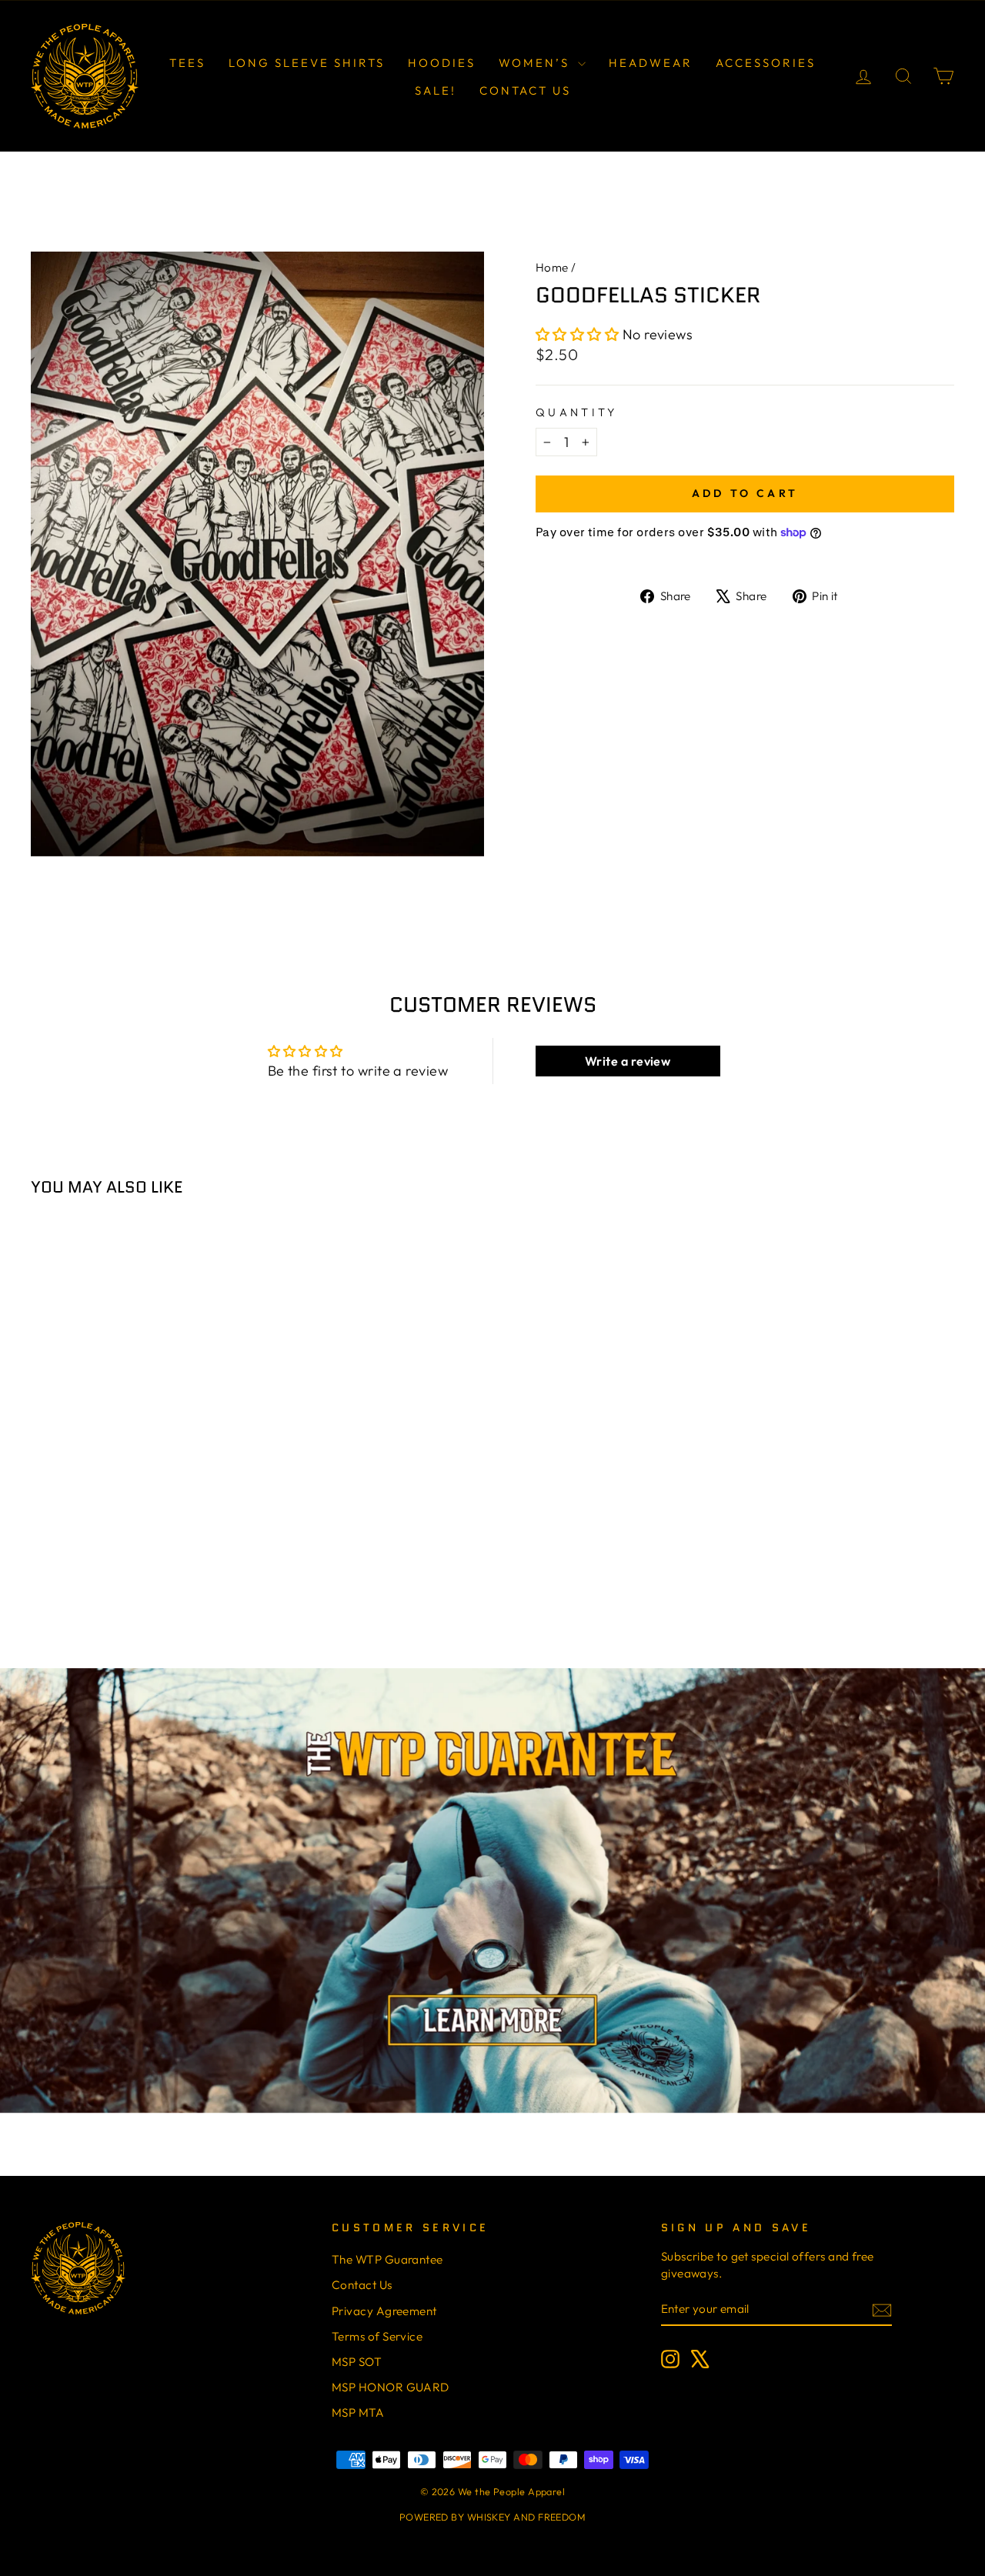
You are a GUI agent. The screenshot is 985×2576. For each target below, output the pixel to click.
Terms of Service (377, 2336)
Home (552, 267)
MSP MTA (358, 2412)
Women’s (536, 63)
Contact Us (525, 90)
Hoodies (442, 63)
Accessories (766, 63)
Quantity (577, 412)
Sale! (436, 90)
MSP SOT (357, 2362)
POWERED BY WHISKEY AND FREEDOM (493, 2517)
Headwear (651, 63)
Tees (187, 63)
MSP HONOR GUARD (391, 2387)
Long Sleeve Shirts (307, 63)
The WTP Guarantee (387, 2259)
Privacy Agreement (384, 2311)
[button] (579, 334)
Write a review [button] (628, 1061)
